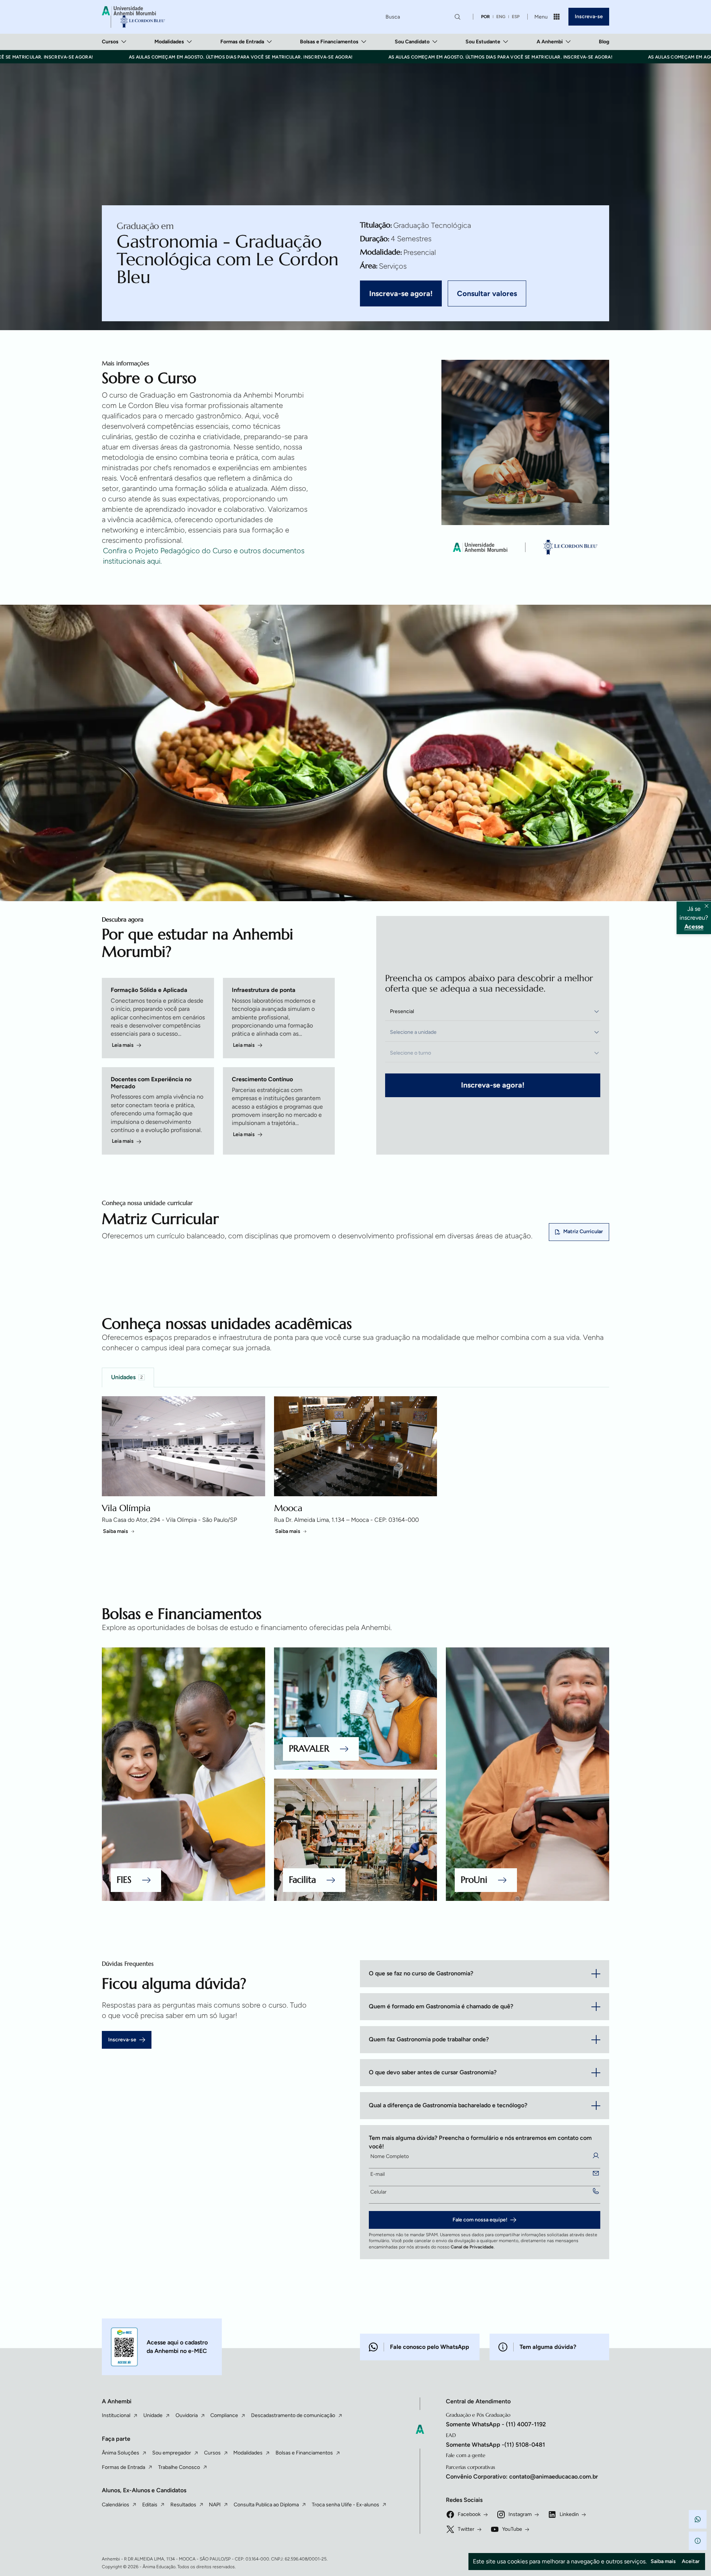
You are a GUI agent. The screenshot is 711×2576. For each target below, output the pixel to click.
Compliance (224, 2415)
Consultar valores (487, 293)
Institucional (116, 2415)
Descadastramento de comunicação (293, 2415)
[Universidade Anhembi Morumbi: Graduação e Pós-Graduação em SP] (133, 17)
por (485, 17)
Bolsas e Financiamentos (329, 42)
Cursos (110, 42)
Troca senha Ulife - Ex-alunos (346, 2505)
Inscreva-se (589, 16)
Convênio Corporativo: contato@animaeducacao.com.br (522, 2477)
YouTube (512, 2529)
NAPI (215, 2505)
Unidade (153, 2415)
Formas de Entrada (242, 42)
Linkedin (569, 2514)
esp (516, 17)
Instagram (520, 2514)
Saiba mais (116, 1531)
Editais (150, 2505)
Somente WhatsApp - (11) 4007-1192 (496, 2424)
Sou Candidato (412, 42)
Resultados (183, 2505)
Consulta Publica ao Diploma (266, 2505)
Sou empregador (172, 2453)
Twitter (466, 2529)
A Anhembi (550, 42)
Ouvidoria (187, 2415)
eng (501, 17)
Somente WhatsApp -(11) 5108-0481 (495, 2445)
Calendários (116, 2505)
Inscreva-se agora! (401, 293)
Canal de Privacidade (472, 2247)
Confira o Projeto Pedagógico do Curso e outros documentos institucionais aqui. (204, 556)
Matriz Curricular (583, 1231)
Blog (604, 42)
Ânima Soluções (121, 2453)
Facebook (469, 2514)
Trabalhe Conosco (179, 2467)
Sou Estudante (483, 42)
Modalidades (169, 42)
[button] (698, 2519)
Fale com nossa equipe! (480, 2220)
